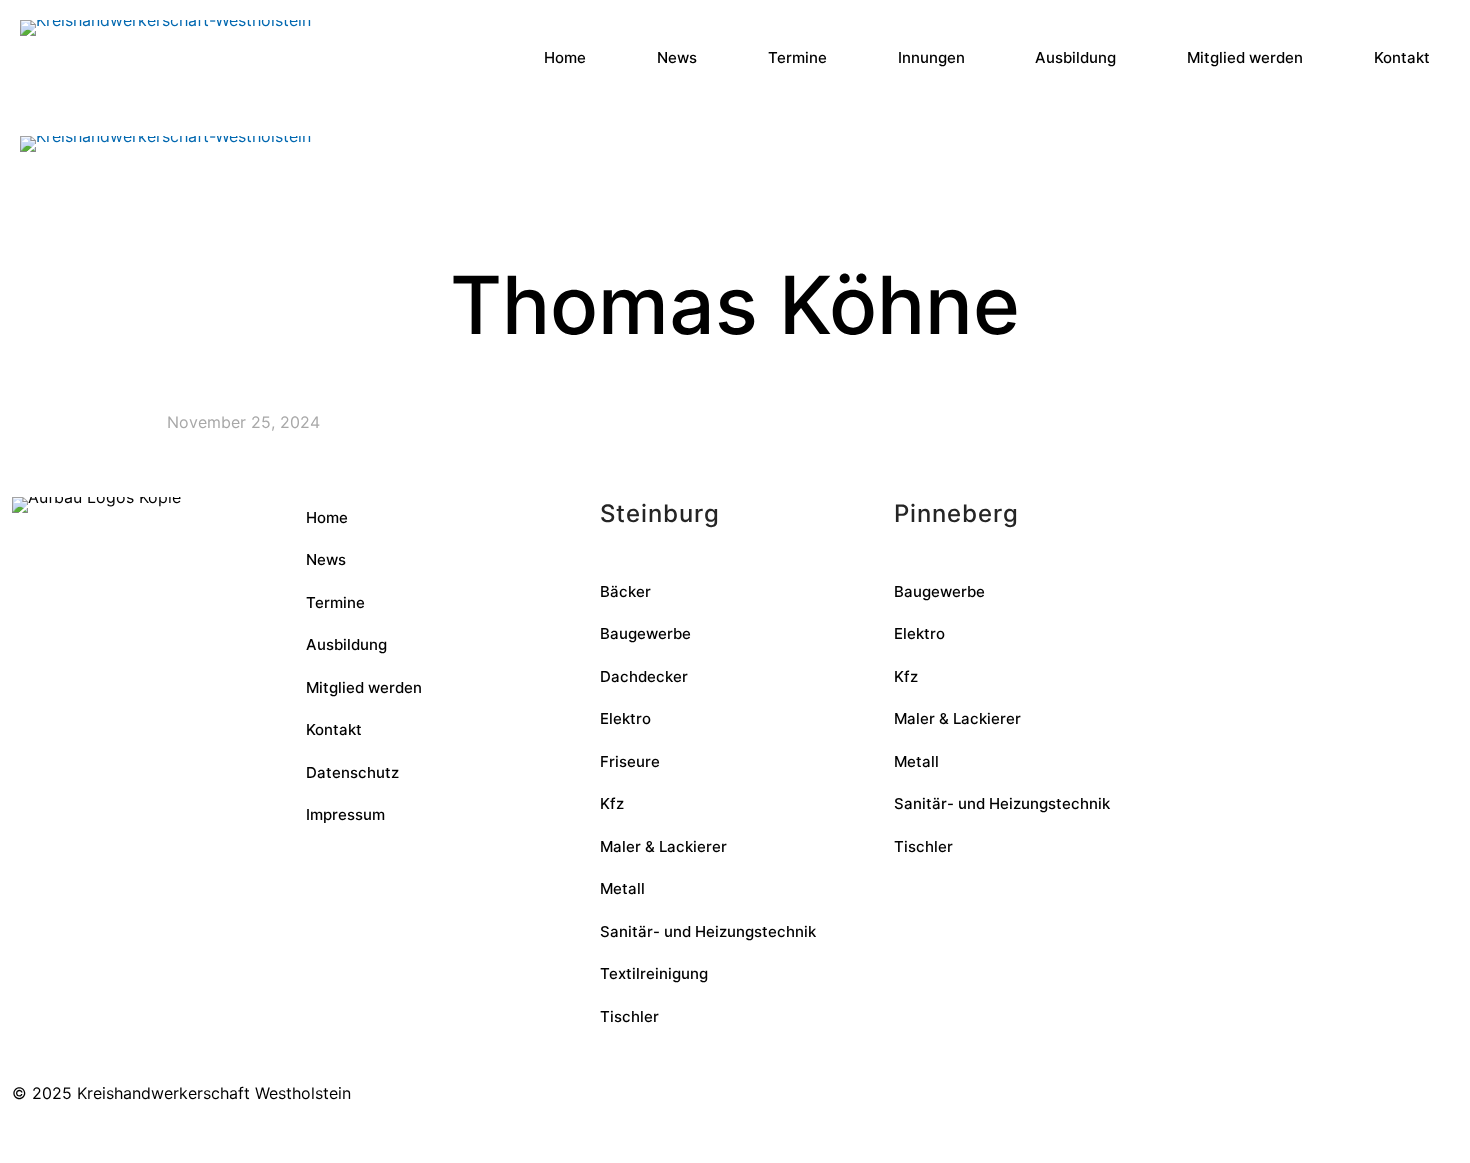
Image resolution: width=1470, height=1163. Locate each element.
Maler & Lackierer (663, 846)
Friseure (630, 761)
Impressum (345, 814)
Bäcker (625, 591)
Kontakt (334, 729)
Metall (622, 888)
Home (327, 517)
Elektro (625, 718)
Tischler (629, 1016)
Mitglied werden (364, 687)
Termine (335, 602)
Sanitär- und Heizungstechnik (708, 931)
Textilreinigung (654, 973)
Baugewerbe (645, 633)
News (326, 559)
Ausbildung (346, 644)
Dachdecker (644, 676)
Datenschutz (352, 772)
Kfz (612, 803)
